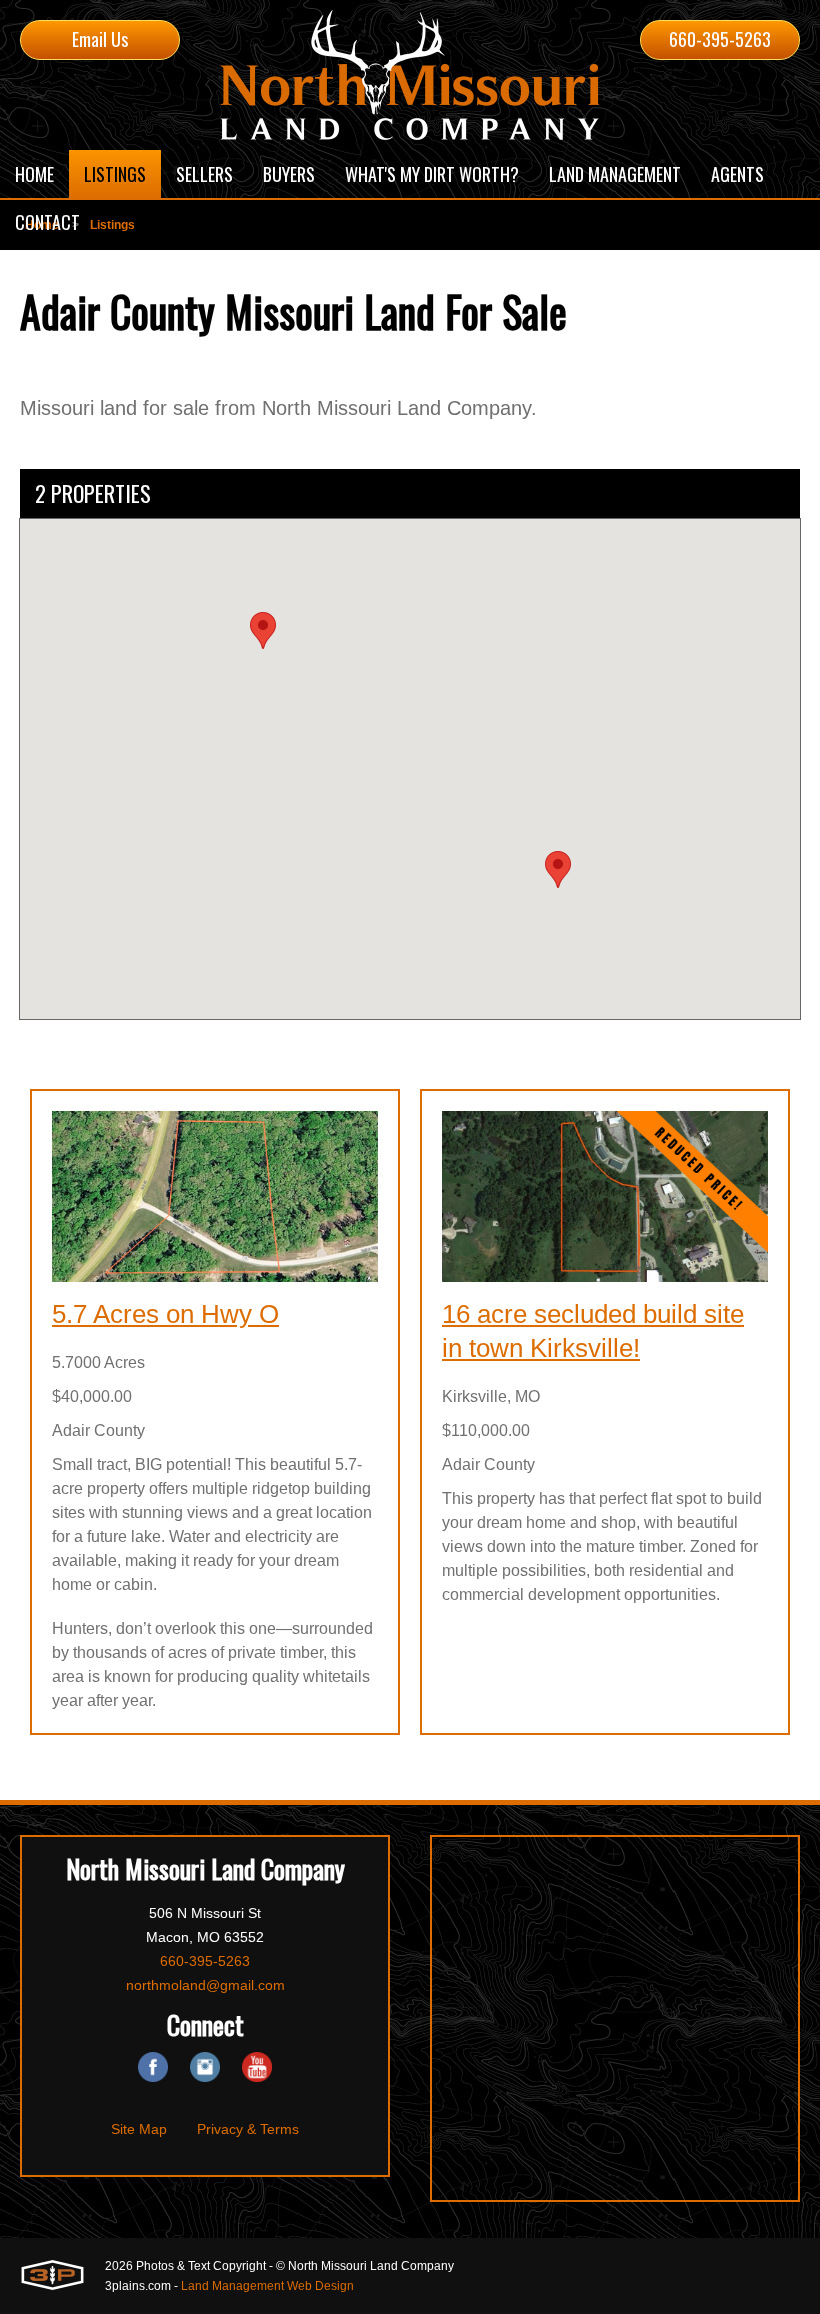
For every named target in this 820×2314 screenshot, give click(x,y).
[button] (558, 869)
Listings (112, 225)
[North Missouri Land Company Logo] (410, 75)
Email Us (100, 39)
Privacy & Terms (248, 2129)
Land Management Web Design (267, 2286)
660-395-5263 (720, 39)
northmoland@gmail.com (205, 1985)
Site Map (139, 2129)
